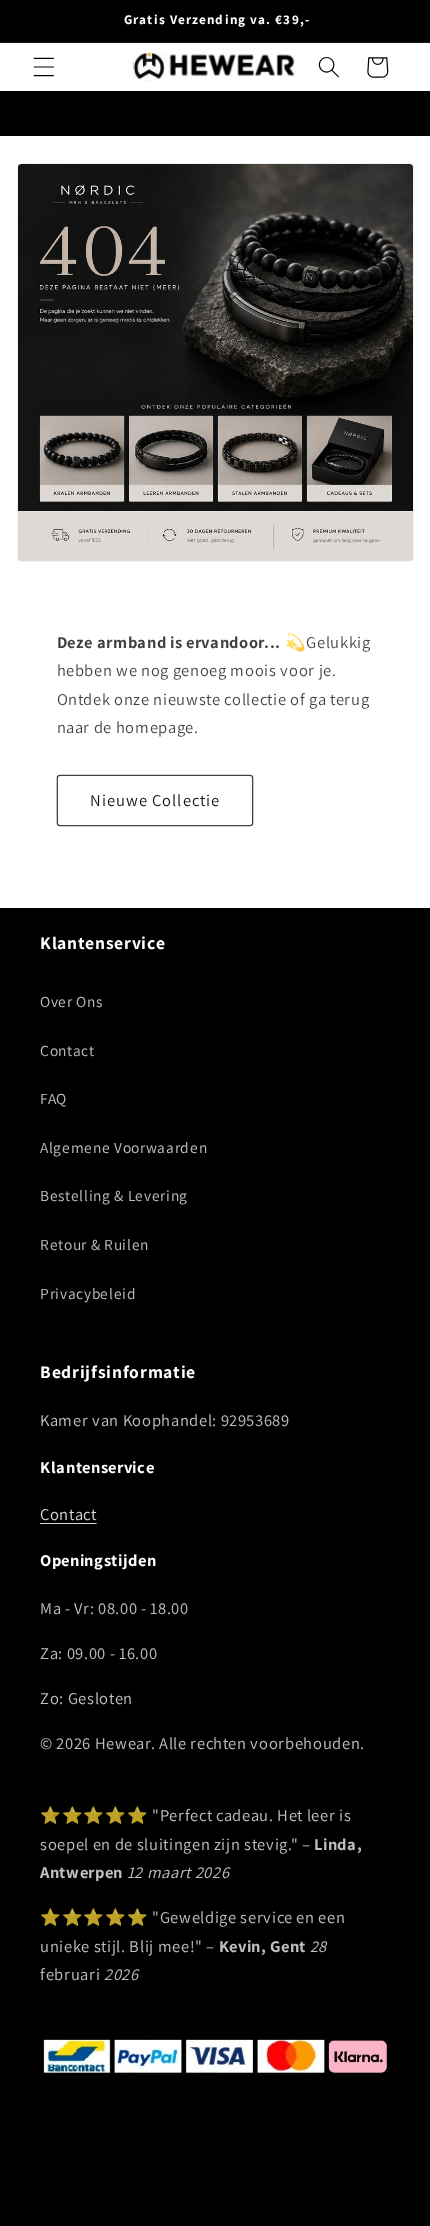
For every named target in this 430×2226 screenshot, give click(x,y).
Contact (67, 1050)
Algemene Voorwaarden (123, 1147)
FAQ (53, 1098)
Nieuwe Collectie (155, 800)
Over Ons (71, 1001)
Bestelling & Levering (114, 1195)
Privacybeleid (88, 1293)
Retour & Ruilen (94, 1244)
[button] (44, 67)
